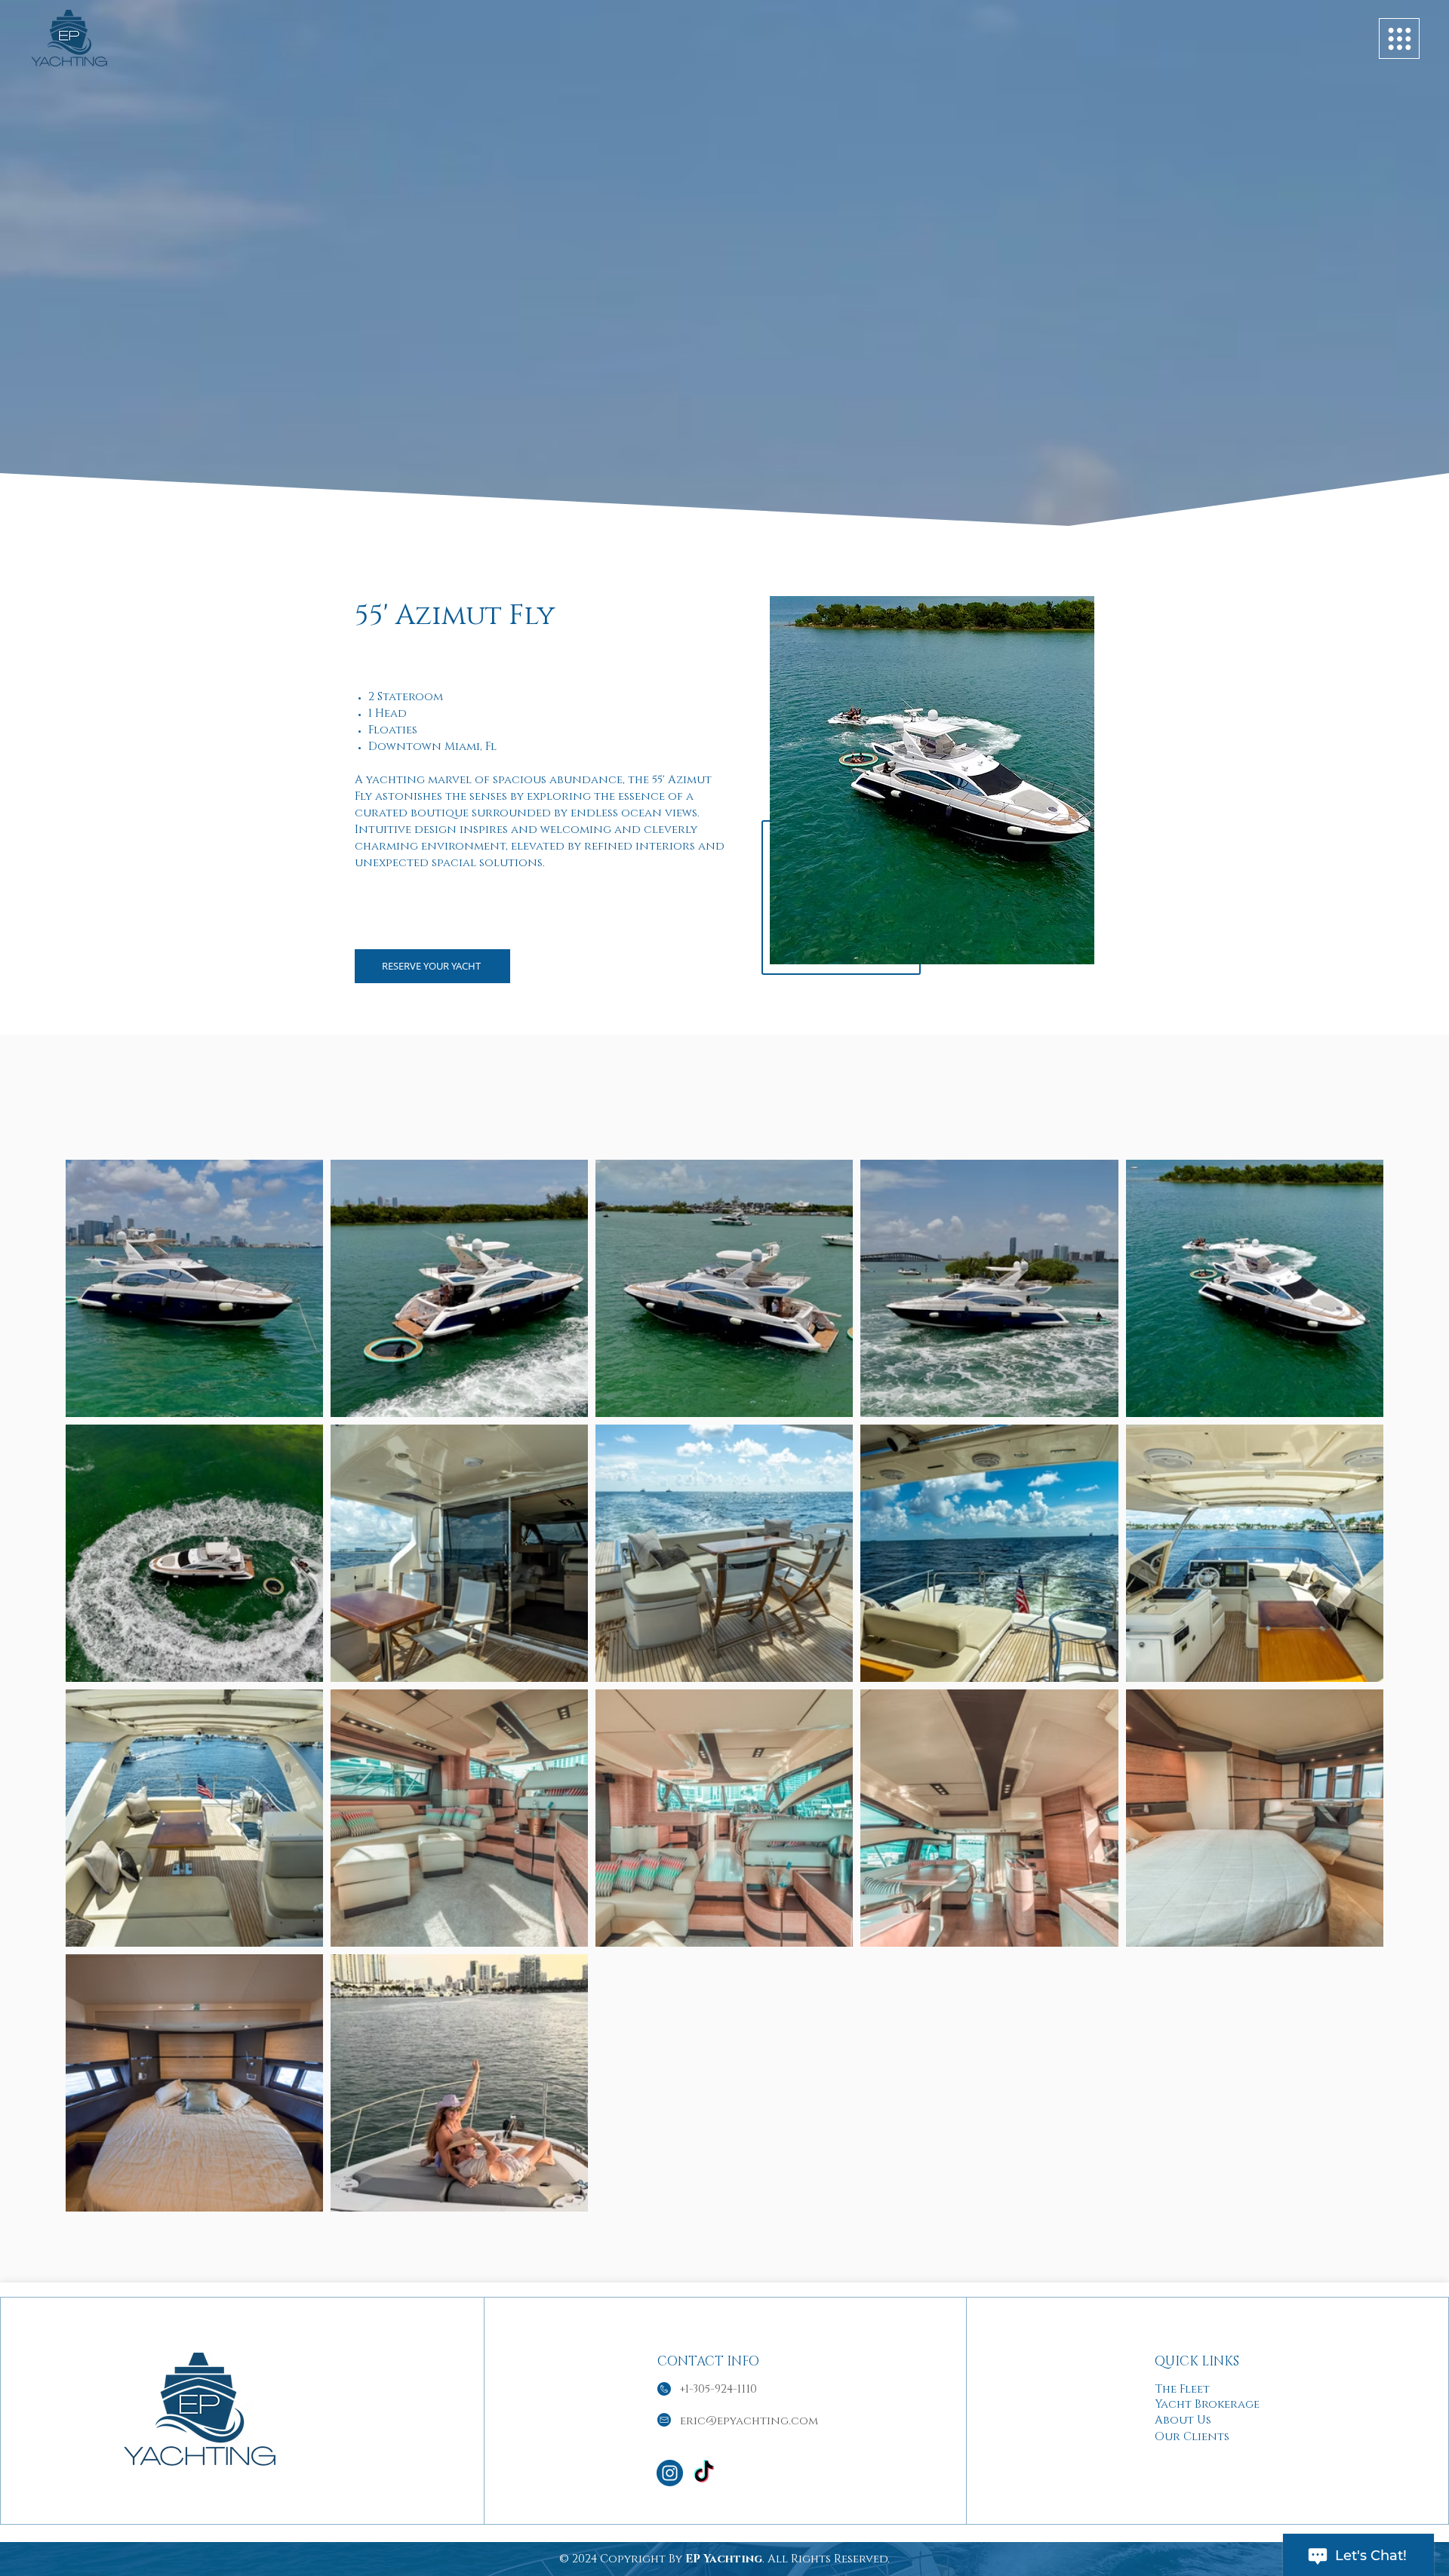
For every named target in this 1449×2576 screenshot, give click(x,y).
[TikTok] (704, 2473)
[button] (1399, 38)
